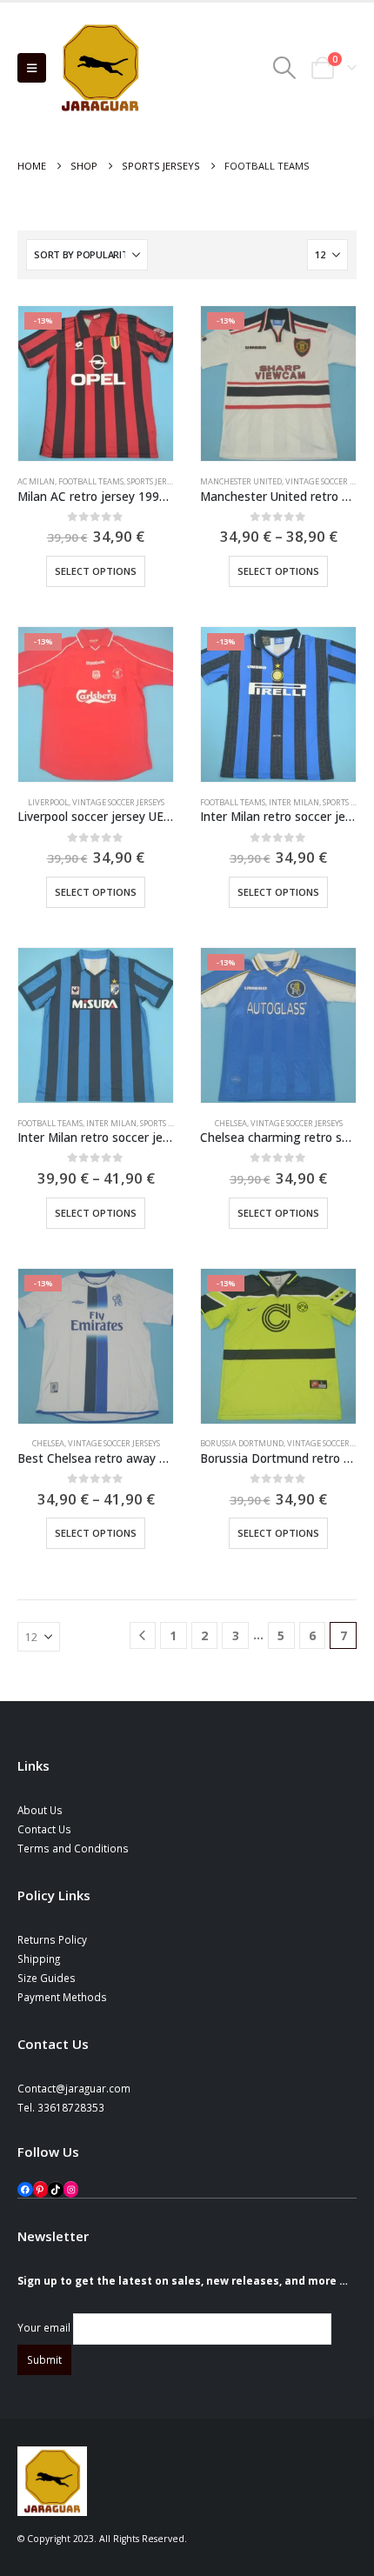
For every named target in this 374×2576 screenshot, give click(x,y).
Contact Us (44, 1829)
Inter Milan (294, 802)
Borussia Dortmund (242, 1443)
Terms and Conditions (73, 1848)
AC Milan (36, 481)
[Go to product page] (96, 1025)
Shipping (39, 1959)
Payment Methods (62, 1997)
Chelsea (231, 1123)
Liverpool (48, 802)
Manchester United (241, 481)
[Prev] (143, 1635)
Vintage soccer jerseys (118, 802)
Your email (45, 2328)
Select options (96, 571)
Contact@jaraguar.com (74, 2088)
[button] (32, 68)
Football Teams (91, 481)
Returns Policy (52, 1939)
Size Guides (47, 1978)
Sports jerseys (155, 481)
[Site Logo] (100, 68)
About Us (40, 1810)
